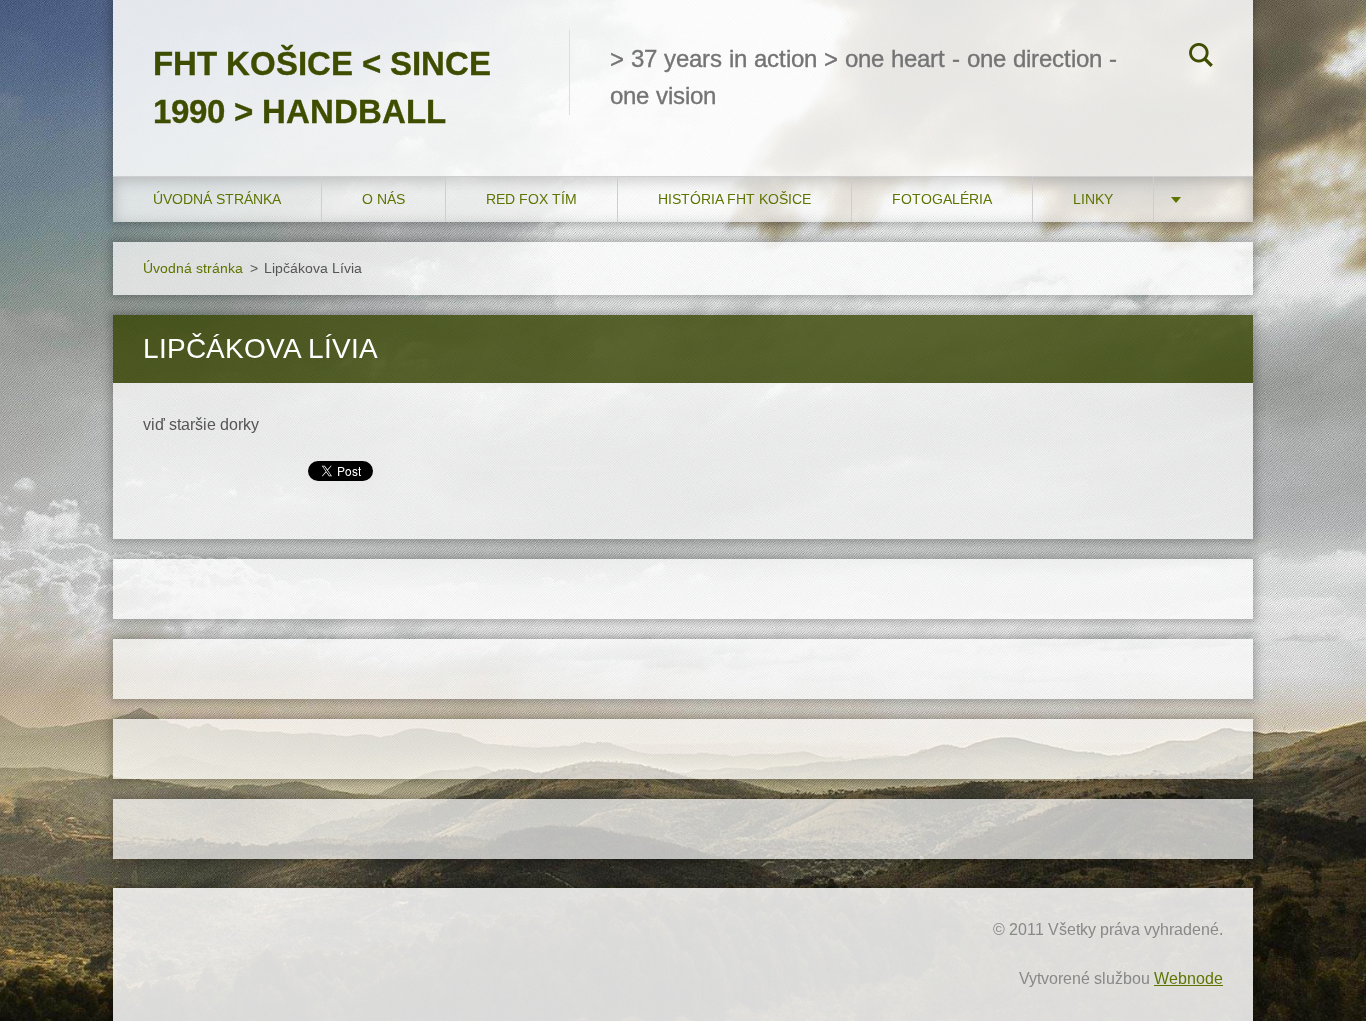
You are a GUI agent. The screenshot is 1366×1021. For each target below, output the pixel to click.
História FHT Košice (734, 199)
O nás (383, 199)
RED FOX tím (531, 199)
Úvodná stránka (217, 199)
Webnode (1188, 978)
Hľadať (1201, 58)
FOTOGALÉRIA (942, 199)
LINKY (1093, 199)
